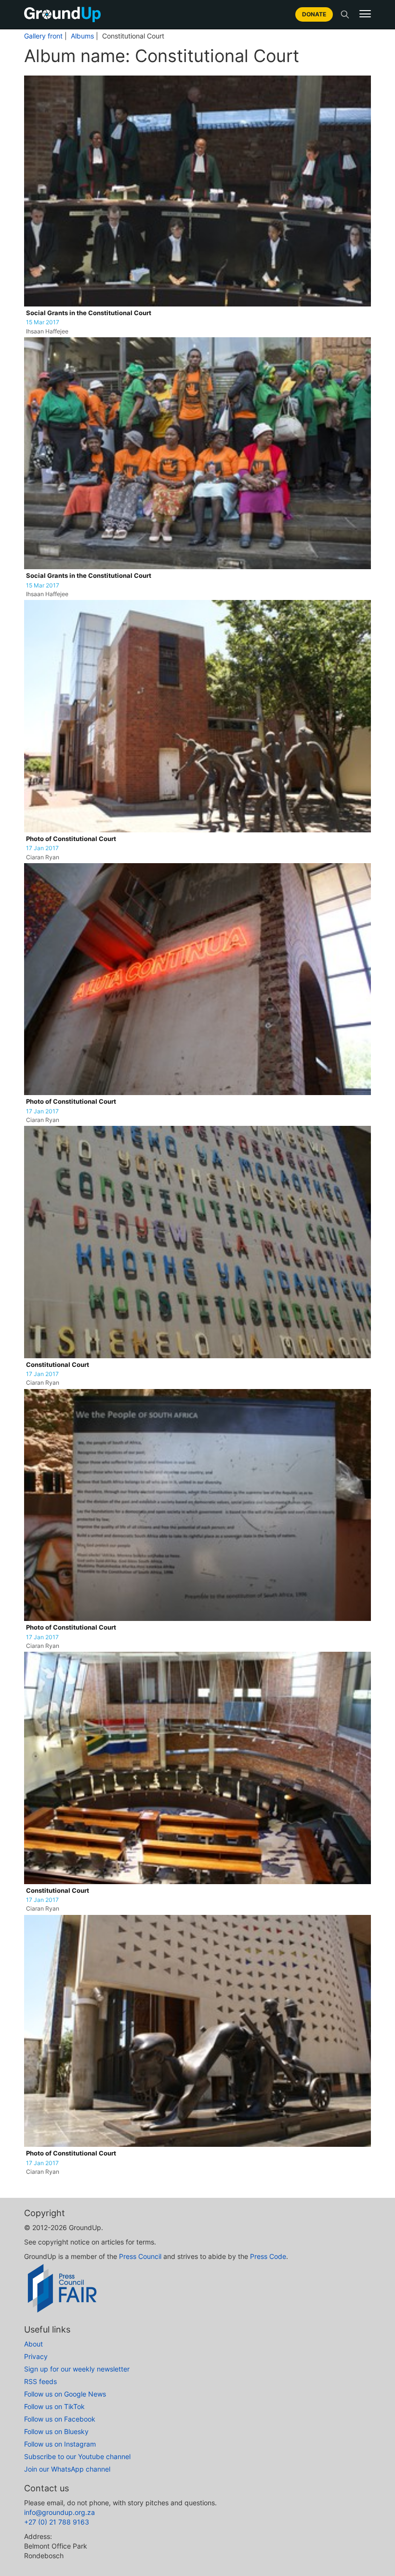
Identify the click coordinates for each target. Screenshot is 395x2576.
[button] (365, 14)
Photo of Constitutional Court (71, 839)
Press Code (268, 2256)
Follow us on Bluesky (56, 2431)
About (33, 2344)
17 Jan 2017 (42, 848)
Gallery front (43, 36)
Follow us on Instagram (60, 2444)
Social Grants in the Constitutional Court (89, 313)
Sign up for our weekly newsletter (77, 2369)
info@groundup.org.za (59, 2512)
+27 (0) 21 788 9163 (57, 2522)
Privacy (36, 2356)
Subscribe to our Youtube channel (77, 2456)
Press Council (140, 2256)
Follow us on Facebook (60, 2419)
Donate (314, 14)
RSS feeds (40, 2381)
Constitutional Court (58, 1365)
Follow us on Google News (65, 2394)
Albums (82, 36)
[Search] (345, 14)
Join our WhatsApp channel (67, 2469)
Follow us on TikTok (54, 2406)
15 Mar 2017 (43, 322)
